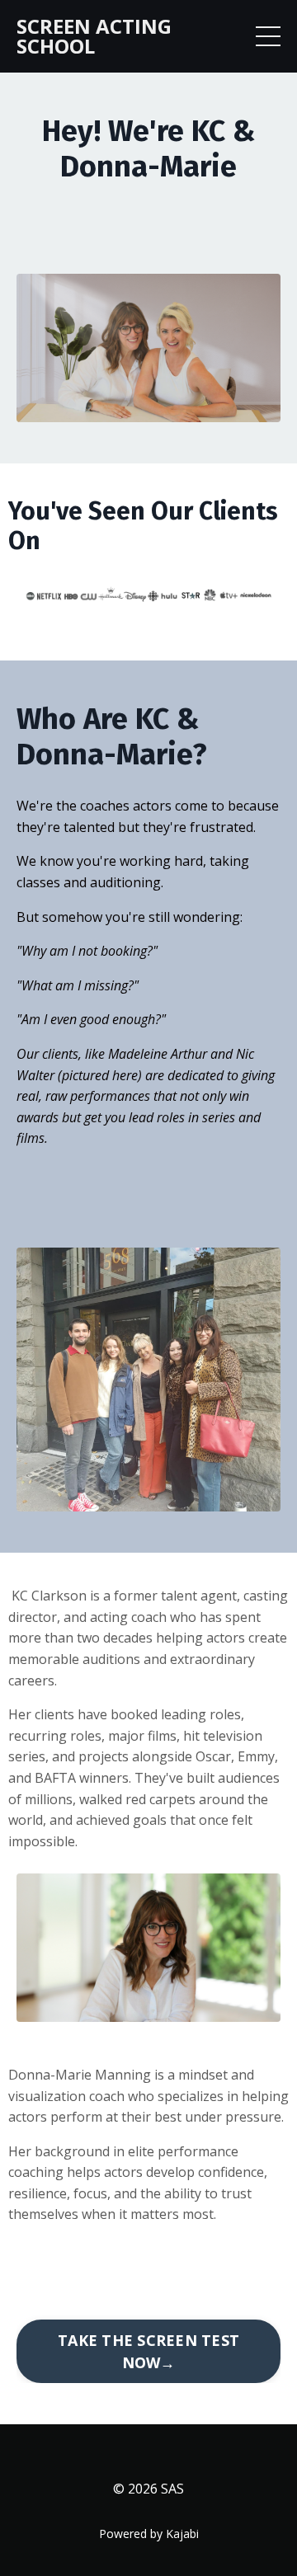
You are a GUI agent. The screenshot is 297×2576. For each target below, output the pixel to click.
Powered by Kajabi (149, 2534)
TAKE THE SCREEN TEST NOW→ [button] (148, 2351)
